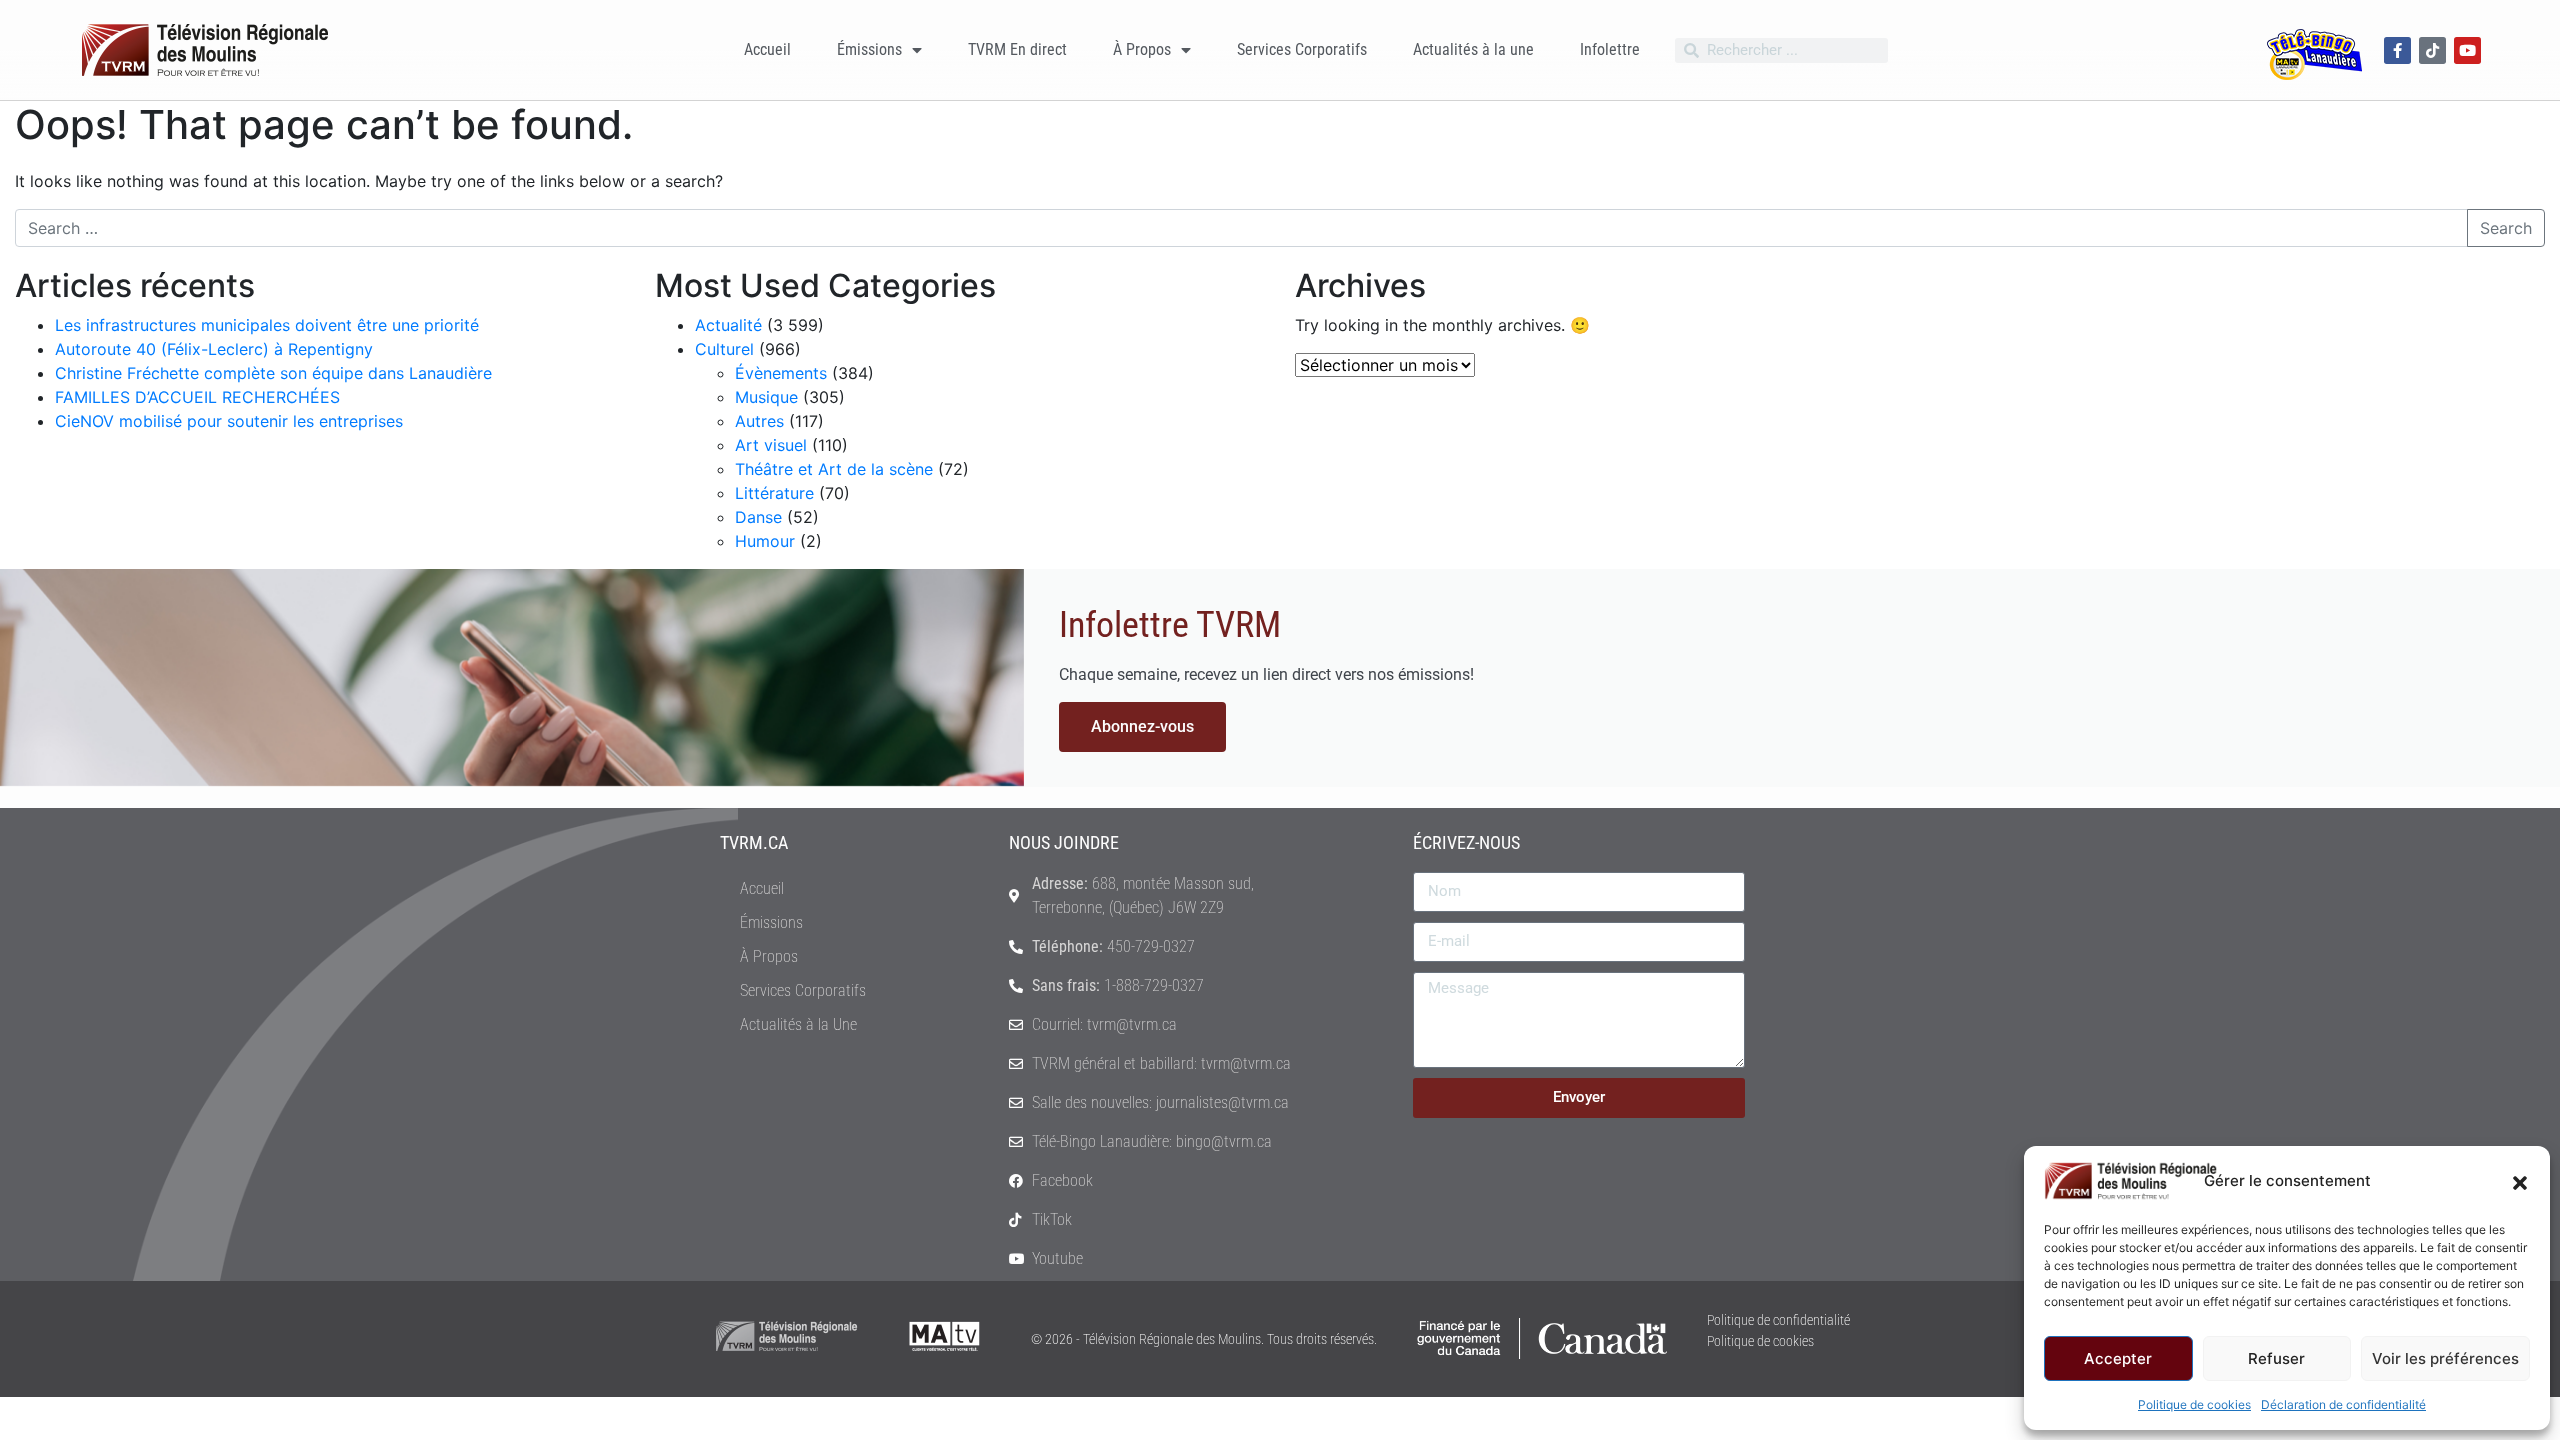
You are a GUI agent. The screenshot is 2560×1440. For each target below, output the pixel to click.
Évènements (781, 373)
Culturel (724, 349)
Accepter (2118, 1358)
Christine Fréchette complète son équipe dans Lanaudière (273, 373)
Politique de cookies (2194, 1404)
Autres (759, 421)
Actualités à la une (1473, 49)
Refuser (2276, 1358)
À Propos (1142, 49)
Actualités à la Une (798, 1024)
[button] (2520, 1181)
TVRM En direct (1017, 49)
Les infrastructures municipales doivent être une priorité (267, 325)
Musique (766, 397)
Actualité (728, 325)
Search (2506, 228)
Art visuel (771, 445)
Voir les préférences (2445, 1358)
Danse (758, 517)
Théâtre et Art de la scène (834, 469)
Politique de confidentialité (1778, 1320)
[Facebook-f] (2397, 50)
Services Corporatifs (1302, 49)
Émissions (869, 49)
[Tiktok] (2432, 50)
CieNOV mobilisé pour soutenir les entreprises (229, 421)
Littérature (774, 493)
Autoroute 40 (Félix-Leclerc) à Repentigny (214, 349)
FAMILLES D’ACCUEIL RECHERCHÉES (197, 397)
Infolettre (1610, 49)
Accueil (767, 49)
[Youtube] (2467, 50)
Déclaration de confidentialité (2343, 1404)
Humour (765, 541)
